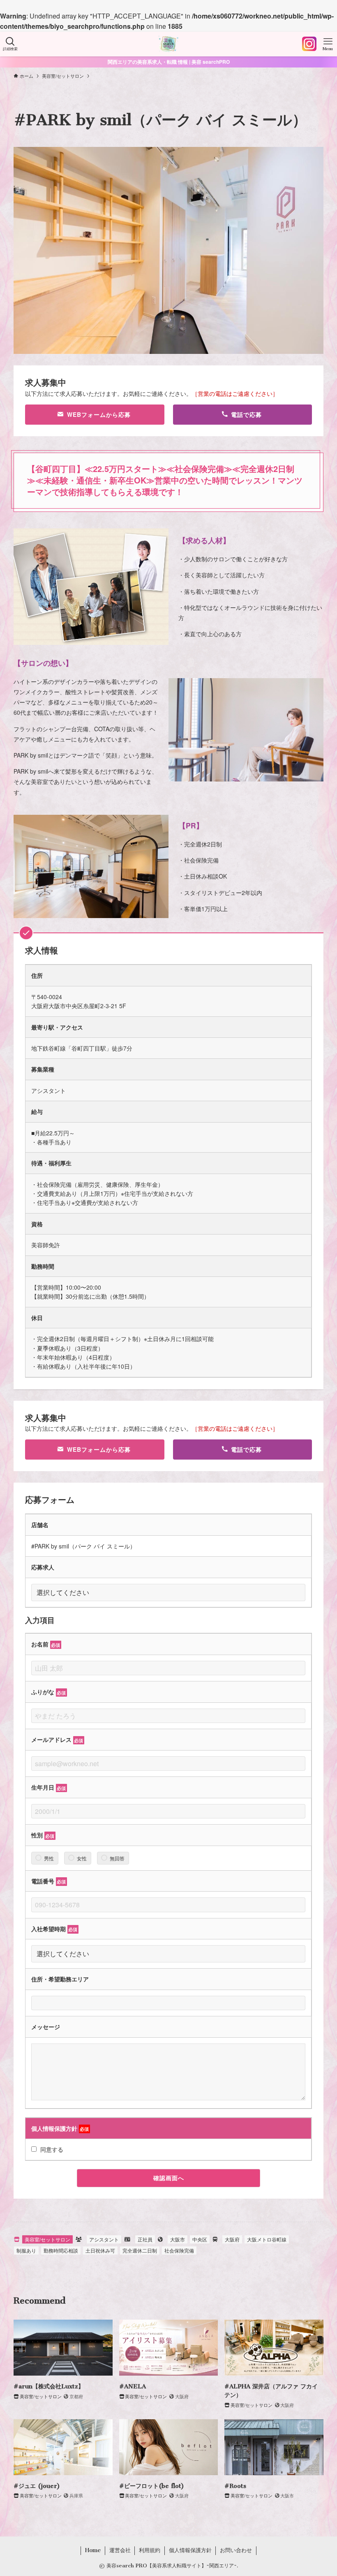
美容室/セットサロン (47, 2239)
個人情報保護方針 (190, 2550)
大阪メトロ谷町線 (267, 2239)
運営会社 (120, 2550)
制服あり (26, 2250)
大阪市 (178, 2239)
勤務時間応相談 (61, 2250)
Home (93, 2550)
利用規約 (150, 2550)
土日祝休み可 (100, 2250)
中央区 (200, 2239)
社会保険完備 (179, 2250)
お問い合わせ (236, 2550)
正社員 (145, 2239)
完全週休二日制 (140, 2250)
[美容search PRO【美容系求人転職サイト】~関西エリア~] (168, 44)
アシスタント (104, 2239)
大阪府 (232, 2239)
